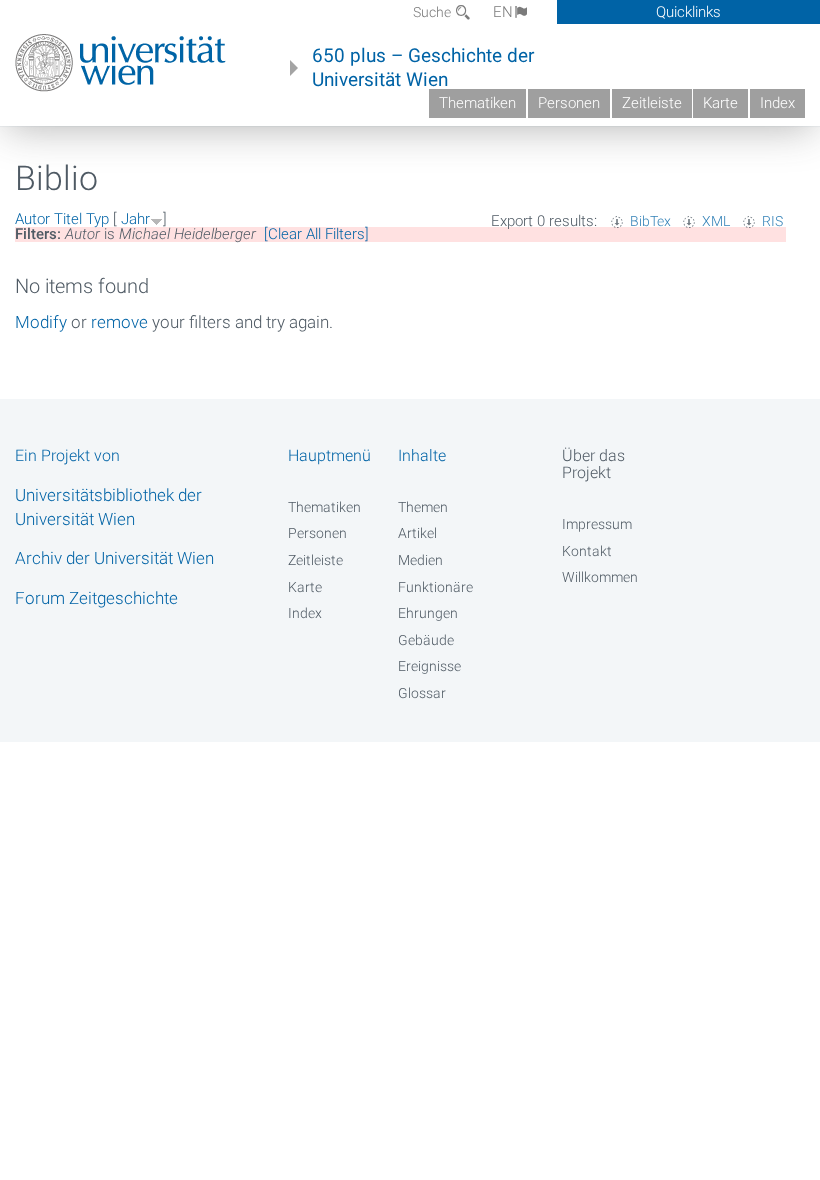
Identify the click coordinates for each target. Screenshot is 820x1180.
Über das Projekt (593, 464)
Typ (97, 219)
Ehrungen (428, 613)
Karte (720, 103)
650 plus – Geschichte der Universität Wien (423, 68)
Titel (68, 219)
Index (777, 103)
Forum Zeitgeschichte (96, 598)
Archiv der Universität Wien (114, 558)
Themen (423, 507)
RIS (772, 221)
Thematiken (477, 103)
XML (716, 221)
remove (119, 322)
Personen (569, 103)
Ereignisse (429, 666)
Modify (41, 322)
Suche (433, 12)
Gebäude (426, 640)
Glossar (422, 693)
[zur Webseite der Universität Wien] (120, 63)
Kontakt (587, 551)
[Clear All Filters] (316, 234)
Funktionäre (435, 587)
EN (503, 12)
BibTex (650, 221)
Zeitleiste (652, 103)
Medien (420, 560)
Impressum (597, 524)
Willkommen (600, 577)
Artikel (417, 533)
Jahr (135, 219)
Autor (32, 219)
